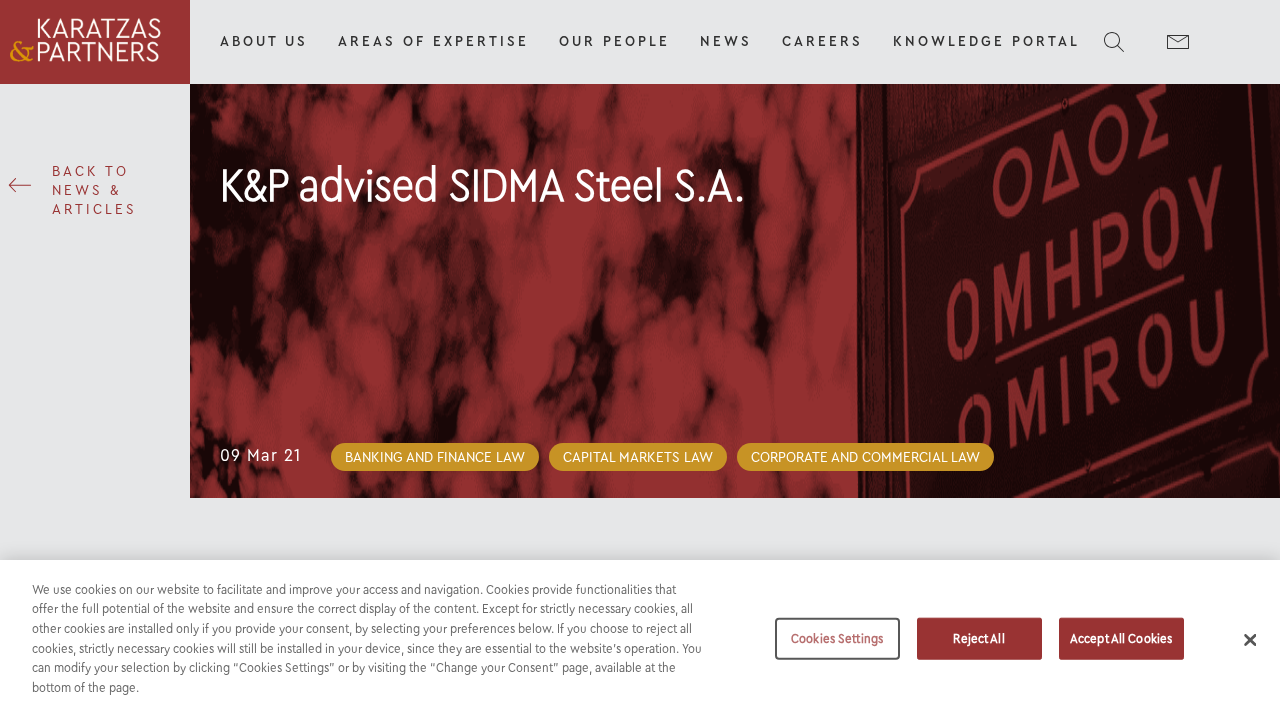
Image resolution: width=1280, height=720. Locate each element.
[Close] (1250, 640)
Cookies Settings (837, 638)
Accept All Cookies (1121, 638)
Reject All (978, 638)
